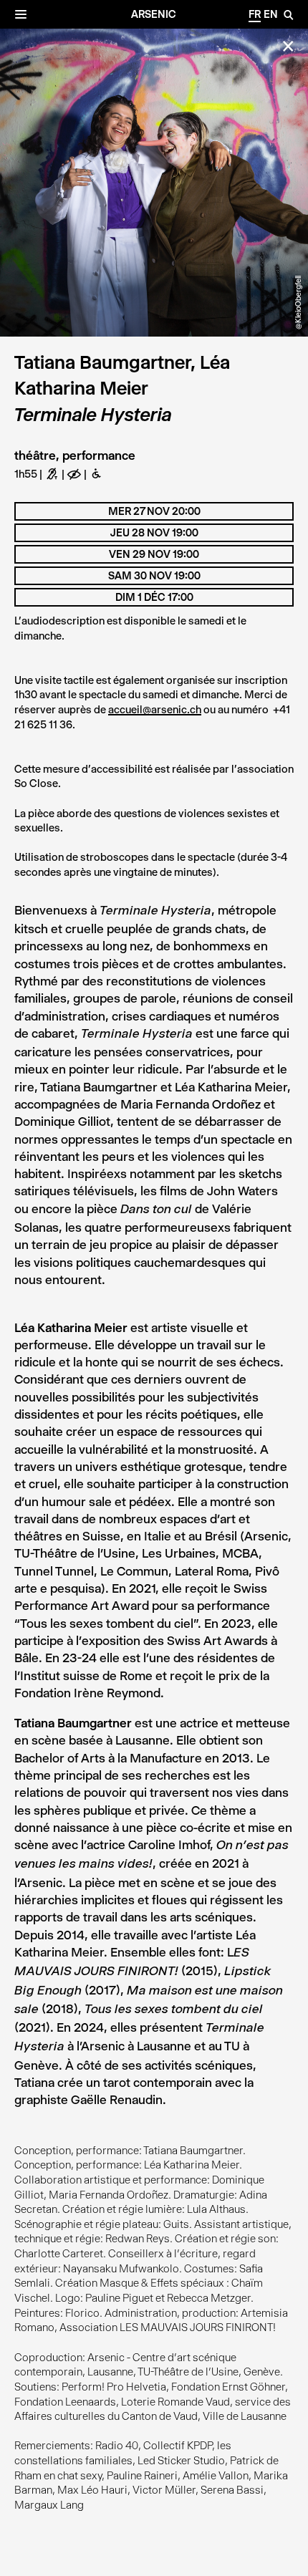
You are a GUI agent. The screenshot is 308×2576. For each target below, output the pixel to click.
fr (255, 14)
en (271, 14)
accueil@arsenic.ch (155, 710)
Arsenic (154, 14)
